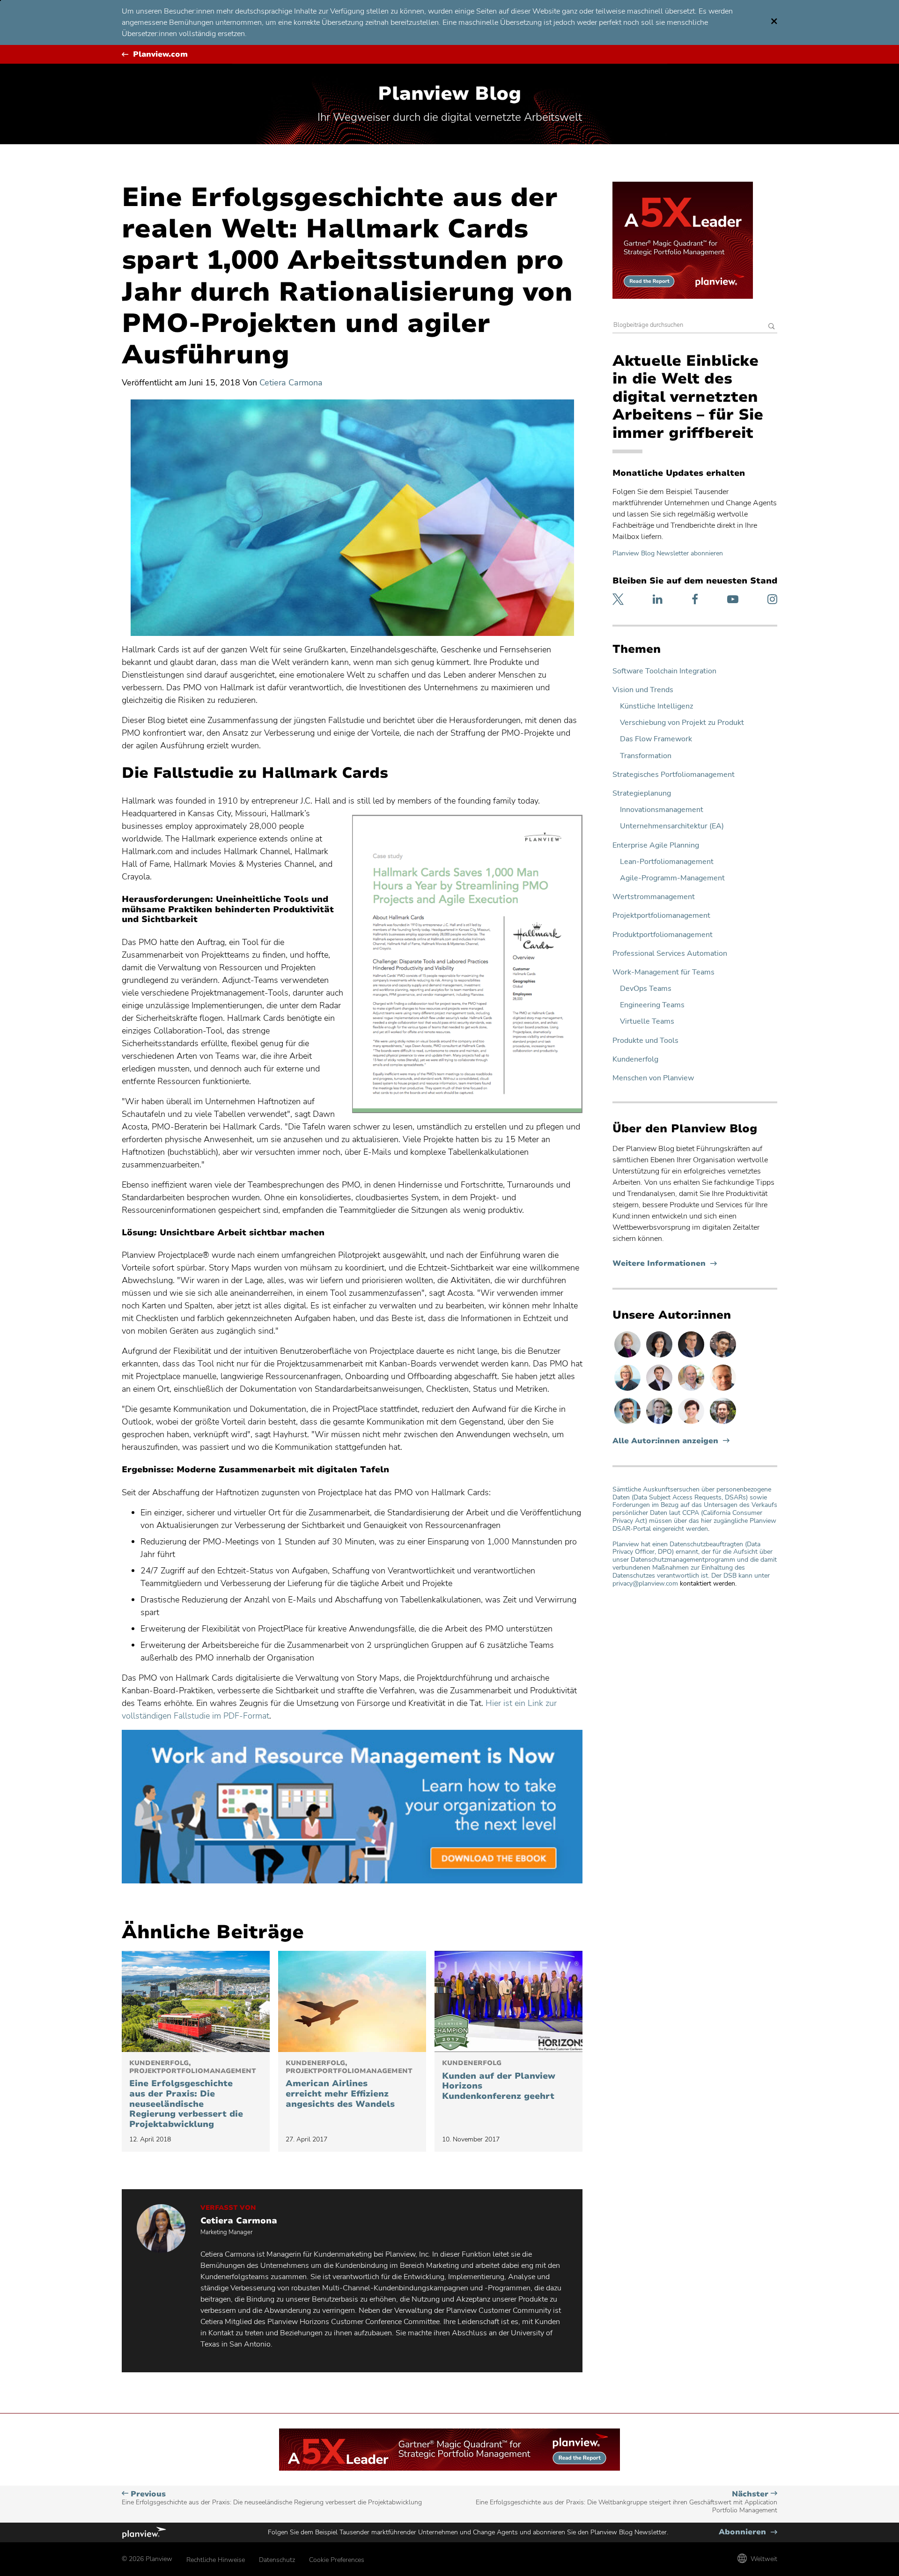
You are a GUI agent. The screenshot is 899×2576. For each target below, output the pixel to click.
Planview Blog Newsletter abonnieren (668, 553)
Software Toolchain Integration (664, 671)
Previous (272, 2498)
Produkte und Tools (645, 1041)
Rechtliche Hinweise (216, 2560)
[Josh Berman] (660, 1390)
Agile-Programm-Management (672, 878)
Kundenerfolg (635, 1059)
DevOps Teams (646, 989)
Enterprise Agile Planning (656, 845)
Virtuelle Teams (647, 1022)
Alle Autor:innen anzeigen (665, 1441)
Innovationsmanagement (662, 810)
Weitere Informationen (665, 1264)
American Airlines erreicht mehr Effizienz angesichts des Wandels (349, 2084)
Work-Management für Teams (663, 972)
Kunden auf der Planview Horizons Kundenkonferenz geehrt (499, 2081)
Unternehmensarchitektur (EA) (672, 826)
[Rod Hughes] (660, 1424)
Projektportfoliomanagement (661, 916)
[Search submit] (772, 327)
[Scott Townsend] (628, 1424)
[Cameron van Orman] (692, 1390)
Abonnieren (748, 2532)
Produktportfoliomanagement (663, 935)
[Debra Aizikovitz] (628, 1390)
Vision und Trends (643, 690)
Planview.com (160, 55)
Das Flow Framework (656, 739)
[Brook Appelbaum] (692, 1424)
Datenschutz (277, 2560)
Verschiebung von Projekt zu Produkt (682, 723)
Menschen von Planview (653, 1078)
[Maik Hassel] (692, 1357)
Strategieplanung (642, 793)
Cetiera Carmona (291, 383)
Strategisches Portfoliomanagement (674, 775)
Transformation (646, 756)
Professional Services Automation (670, 954)
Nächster (626, 2502)
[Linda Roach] (628, 1357)
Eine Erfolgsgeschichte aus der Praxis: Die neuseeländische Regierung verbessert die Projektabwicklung (193, 2095)
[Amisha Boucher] (660, 1357)
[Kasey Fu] (723, 1357)
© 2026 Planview (147, 2559)
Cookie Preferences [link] (337, 2560)
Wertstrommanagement (654, 897)
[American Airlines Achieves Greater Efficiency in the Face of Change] (352, 2001)
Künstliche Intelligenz (656, 706)
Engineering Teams (652, 1005)
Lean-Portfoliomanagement (667, 862)
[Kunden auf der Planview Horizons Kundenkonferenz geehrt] (508, 2001)
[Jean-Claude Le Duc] (723, 1424)
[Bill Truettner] (723, 1390)
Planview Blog (449, 94)
